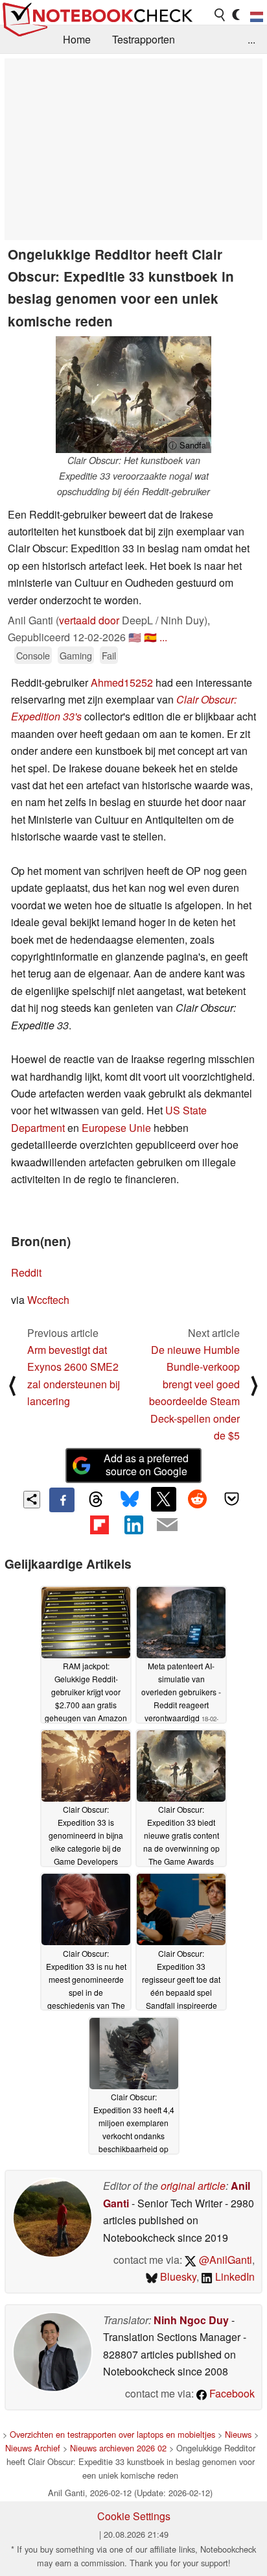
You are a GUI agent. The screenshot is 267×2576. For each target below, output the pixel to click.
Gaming (76, 655)
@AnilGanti (224, 2260)
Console (33, 655)
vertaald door (89, 620)
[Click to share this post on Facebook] (62, 1500)
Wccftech (48, 1300)
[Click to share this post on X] (163, 1499)
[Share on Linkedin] (133, 1525)
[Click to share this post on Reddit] (198, 1499)
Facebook (231, 2393)
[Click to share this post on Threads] (96, 1500)
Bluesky (177, 2276)
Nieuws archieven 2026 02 (118, 2448)
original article (193, 2186)
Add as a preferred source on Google (146, 1465)
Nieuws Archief (33, 2448)
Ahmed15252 (123, 682)
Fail (109, 655)
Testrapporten (144, 39)
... (251, 39)
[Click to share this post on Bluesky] (130, 1500)
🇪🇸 (150, 637)
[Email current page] (167, 1525)
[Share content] (32, 1500)
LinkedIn (234, 2276)
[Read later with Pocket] (231, 1499)
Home (77, 39)
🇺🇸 (135, 637)
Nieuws (238, 2434)
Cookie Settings (134, 2516)
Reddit (26, 1272)
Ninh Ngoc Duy (191, 2320)
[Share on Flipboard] (99, 1525)
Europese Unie (116, 1128)
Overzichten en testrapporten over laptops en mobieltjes (112, 2434)
